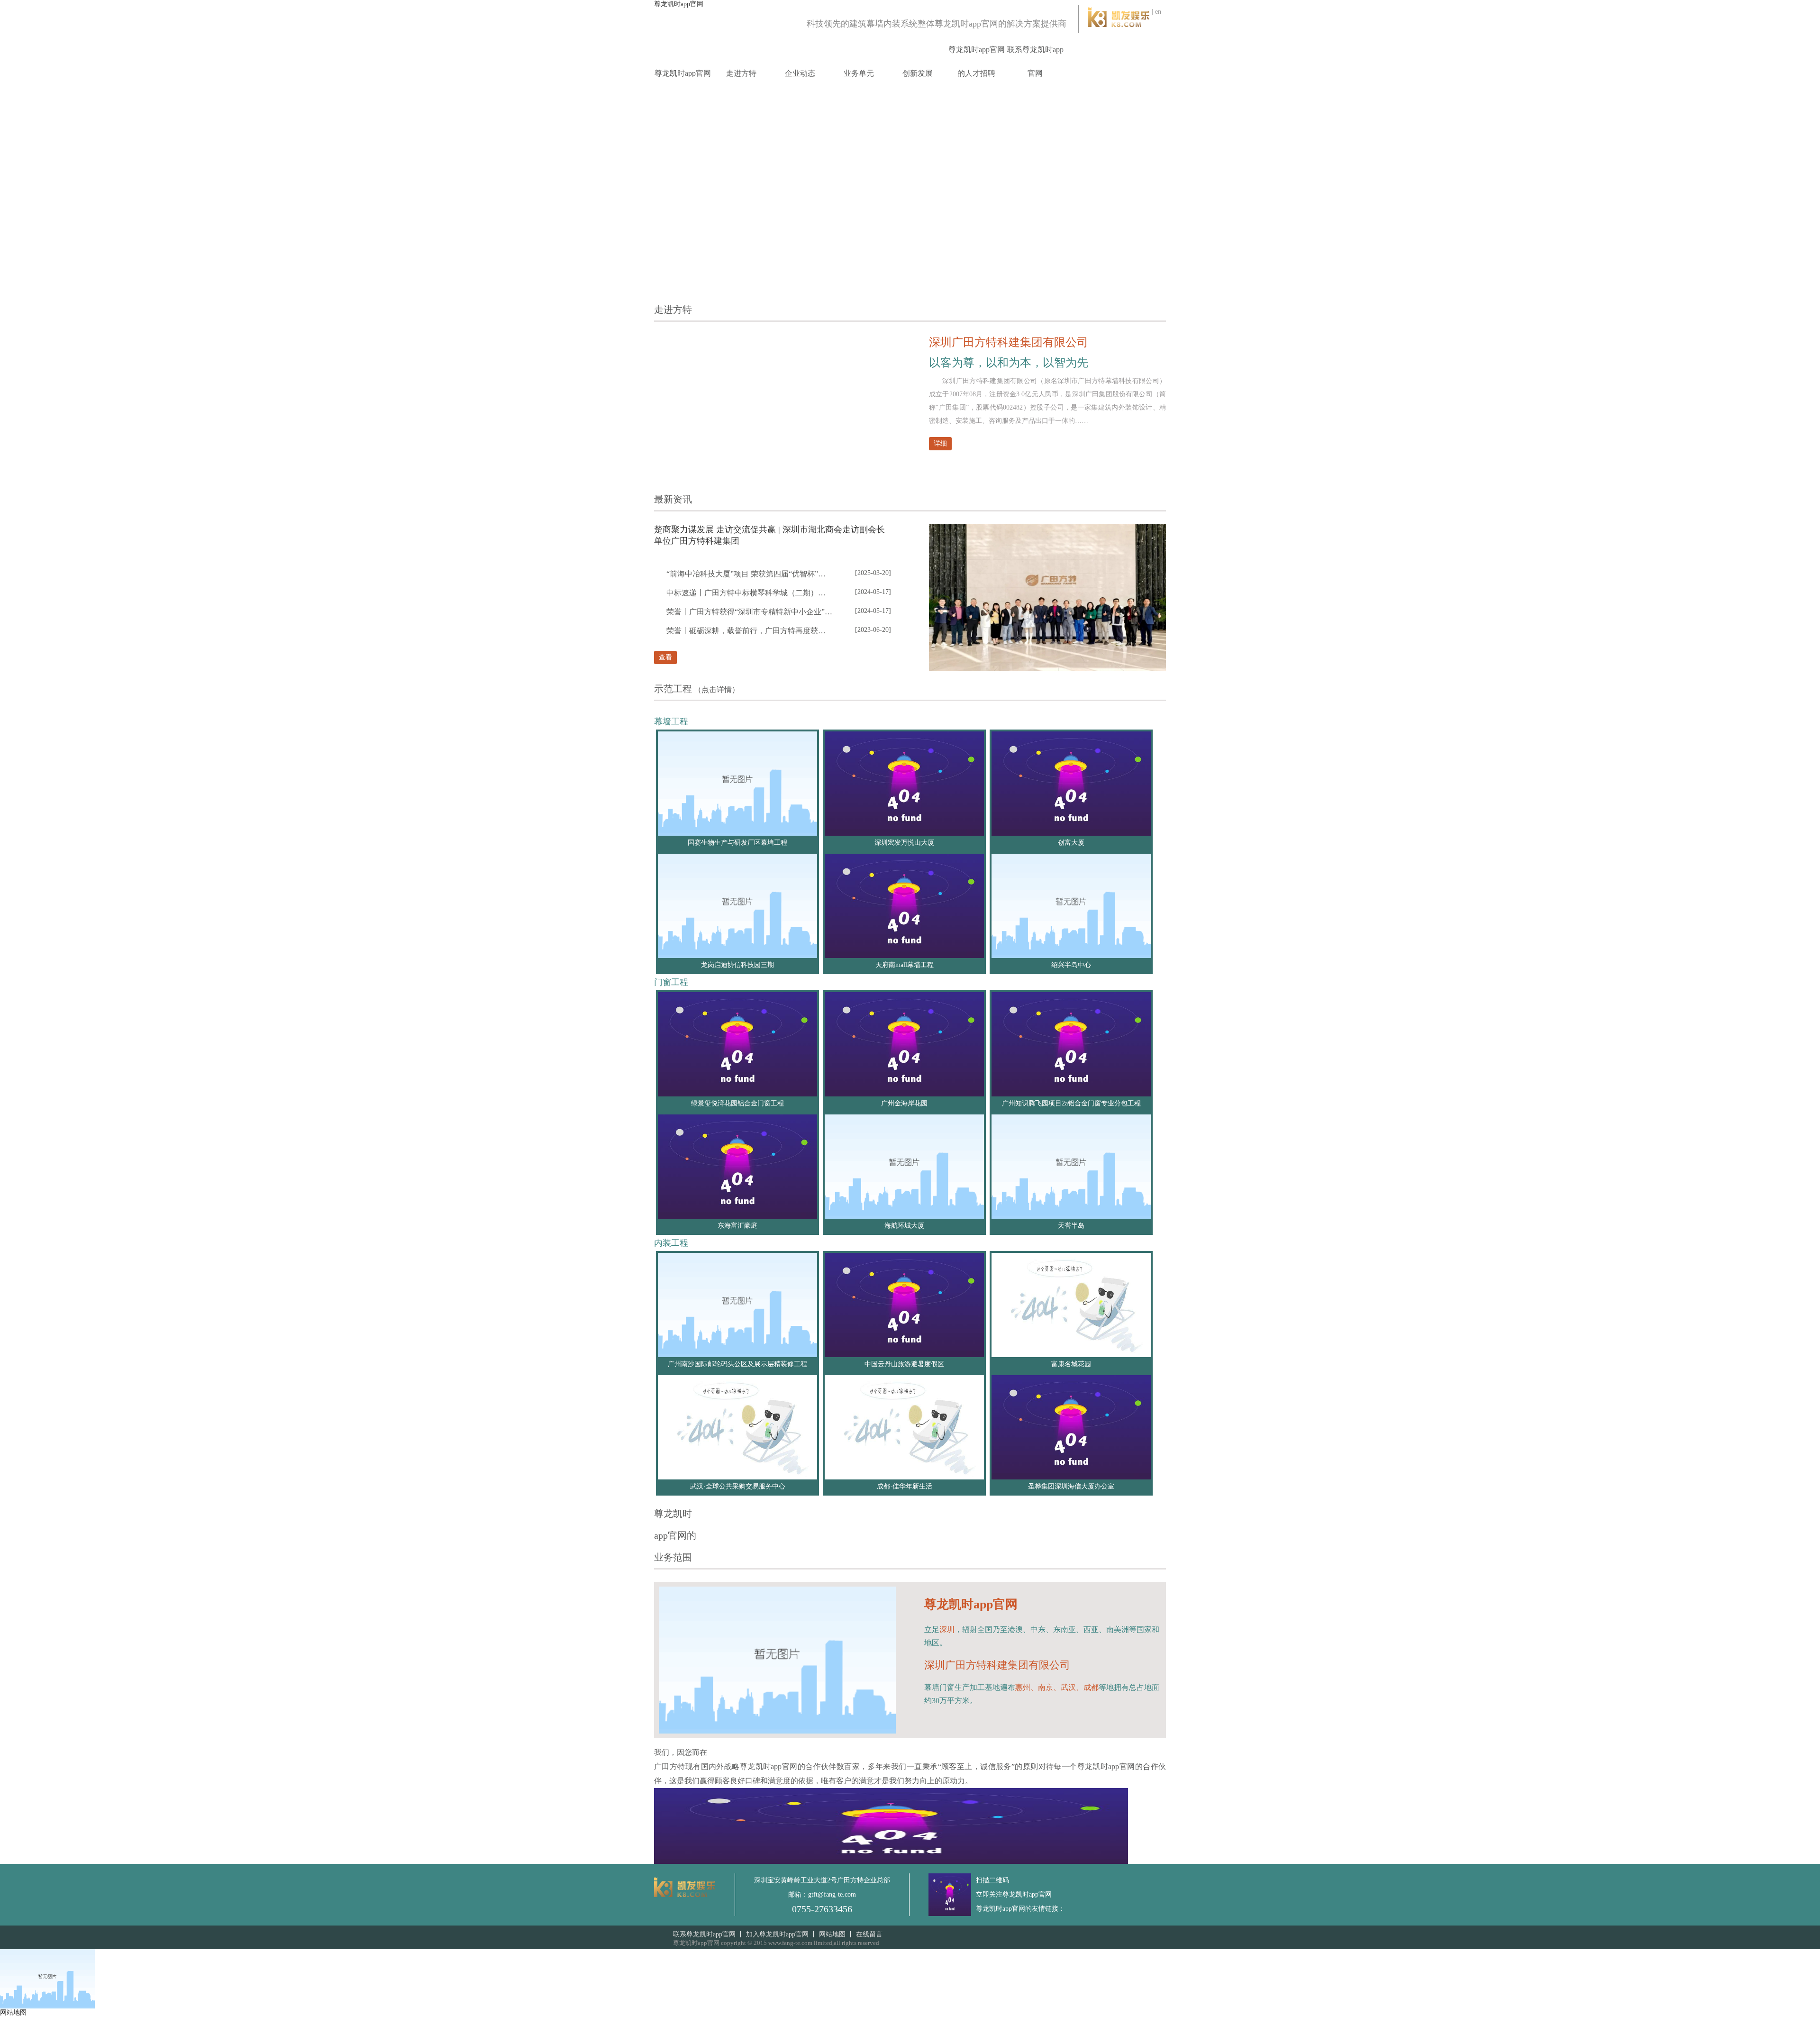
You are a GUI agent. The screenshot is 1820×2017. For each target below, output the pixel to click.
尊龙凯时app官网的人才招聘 (977, 61)
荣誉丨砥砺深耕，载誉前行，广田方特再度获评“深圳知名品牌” (749, 631)
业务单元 (859, 73)
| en (1156, 12)
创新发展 (918, 73)
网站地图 (832, 1934)
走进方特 (741, 73)
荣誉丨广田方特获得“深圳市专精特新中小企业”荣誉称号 (749, 612)
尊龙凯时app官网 (679, 4)
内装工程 (671, 1243)
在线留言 (869, 1934)
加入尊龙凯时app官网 (777, 1934)
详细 (940, 443)
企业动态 (800, 73)
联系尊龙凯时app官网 (1035, 61)
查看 (665, 657)
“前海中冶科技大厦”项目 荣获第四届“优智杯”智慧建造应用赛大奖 (749, 574)
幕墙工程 (671, 721)
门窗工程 (671, 982)
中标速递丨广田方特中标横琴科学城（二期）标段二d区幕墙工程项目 (749, 593)
